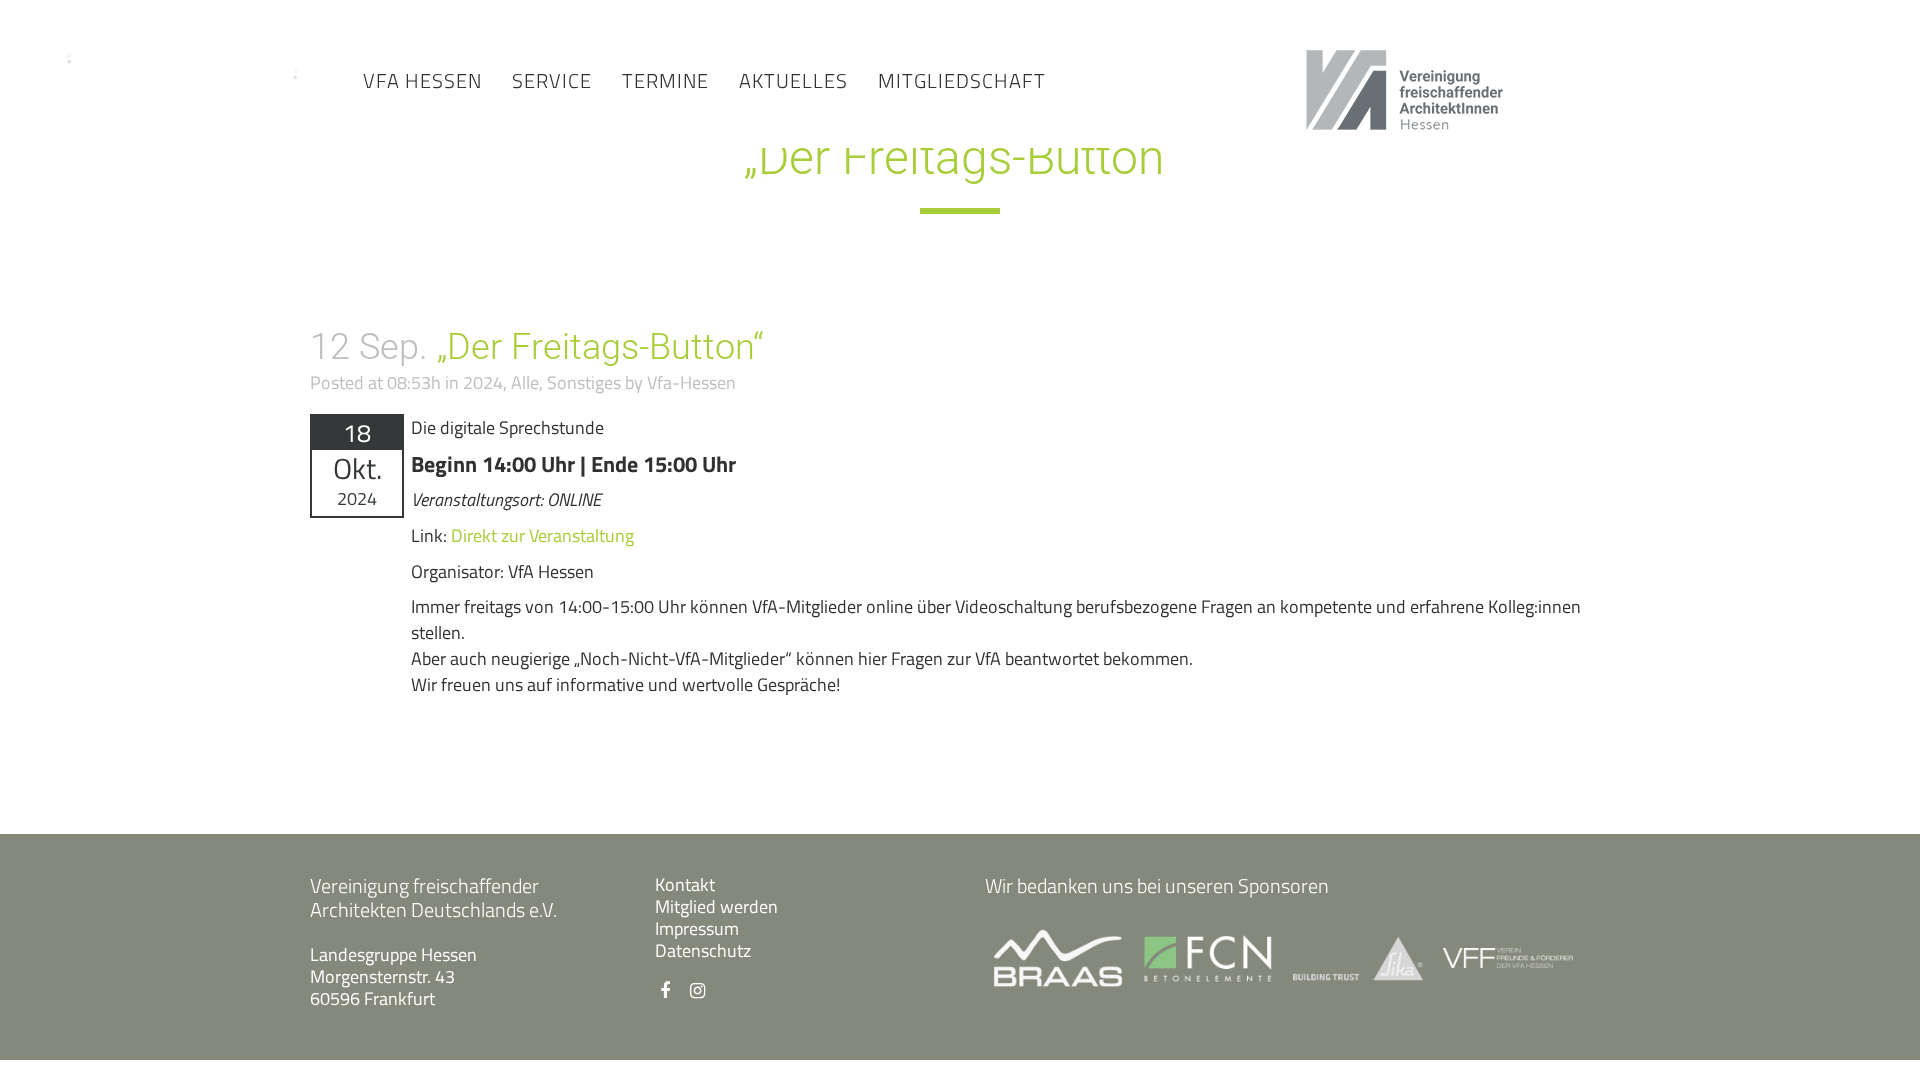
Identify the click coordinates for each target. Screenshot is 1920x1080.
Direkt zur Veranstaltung (542, 535)
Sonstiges (584, 382)
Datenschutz (703, 950)
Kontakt (685, 884)
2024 (483, 382)
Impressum (697, 928)
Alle (525, 382)
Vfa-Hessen (691, 382)
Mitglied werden (716, 906)
